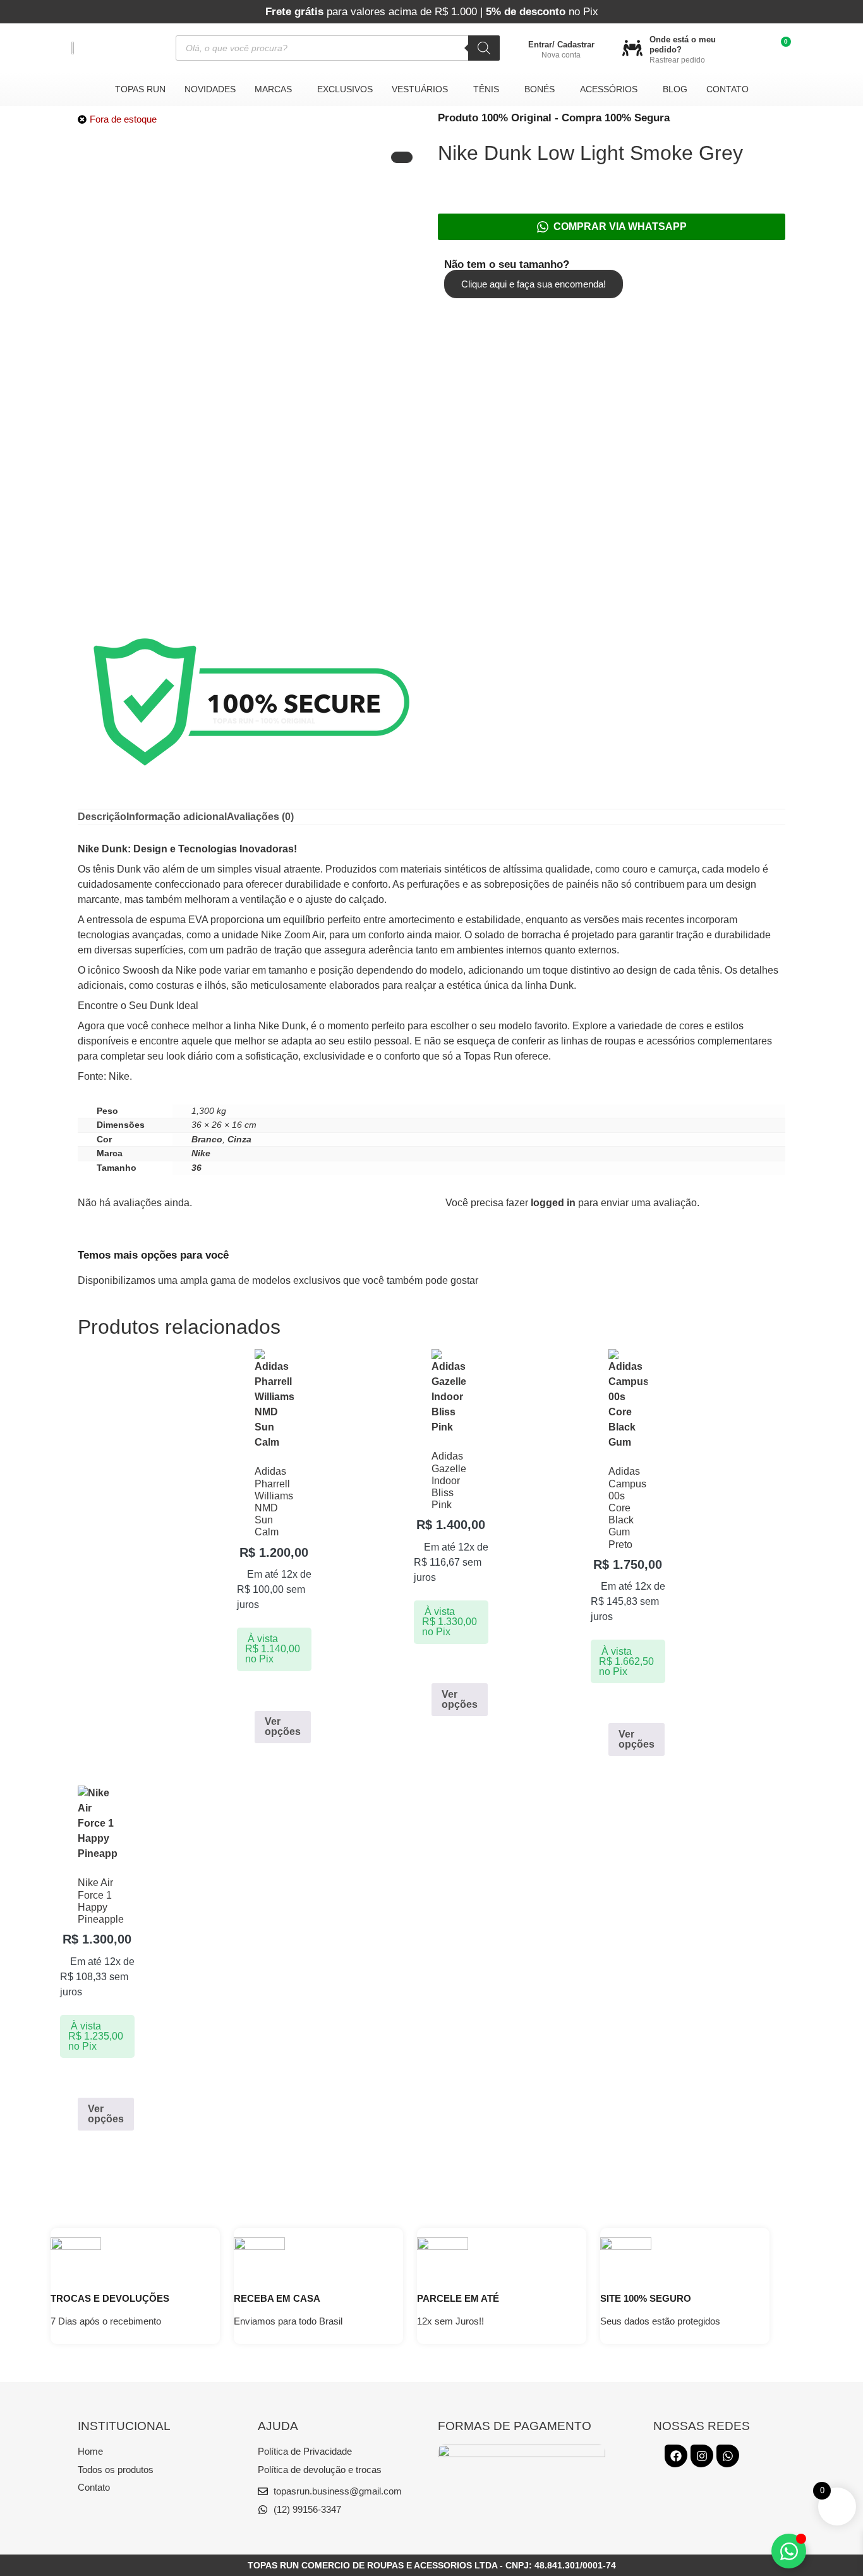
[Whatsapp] (728, 2456)
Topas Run (140, 89)
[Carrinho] (781, 48)
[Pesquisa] (484, 48)
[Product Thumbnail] (402, 157)
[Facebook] (676, 2456)
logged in (553, 1203)
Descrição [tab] (102, 817)
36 (196, 1168)
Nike (201, 1153)
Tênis (486, 89)
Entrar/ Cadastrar (561, 45)
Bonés (540, 89)
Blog (675, 89)
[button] (276, 89)
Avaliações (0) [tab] (260, 817)
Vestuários (420, 89)
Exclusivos (345, 89)
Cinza (239, 1139)
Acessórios (609, 89)
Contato (727, 89)
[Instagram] (702, 2456)
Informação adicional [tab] (177, 817)
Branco (207, 1139)
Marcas (273, 89)
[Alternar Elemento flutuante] (789, 2551)
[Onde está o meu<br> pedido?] (632, 48)
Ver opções (283, 1726)
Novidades (210, 89)
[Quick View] (267, 1693)
